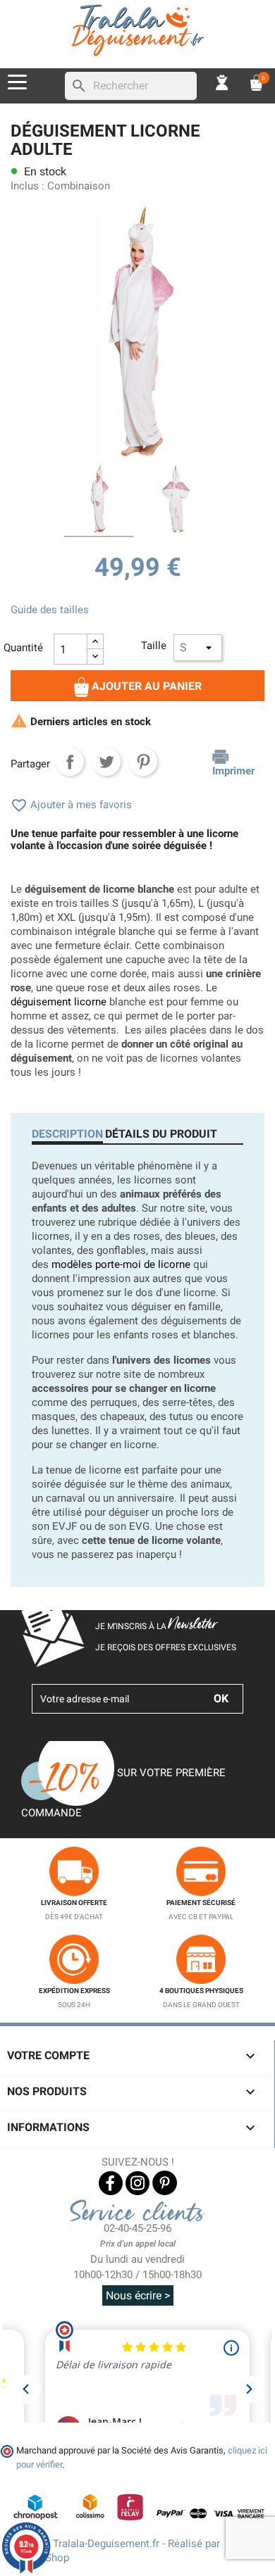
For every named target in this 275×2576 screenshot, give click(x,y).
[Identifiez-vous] (222, 82)
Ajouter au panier (145, 686)
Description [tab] (67, 1134)
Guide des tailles (50, 610)
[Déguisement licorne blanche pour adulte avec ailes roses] (176, 501)
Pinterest (143, 762)
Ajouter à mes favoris (71, 805)
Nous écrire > (138, 2295)
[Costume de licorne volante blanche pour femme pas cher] (99, 501)
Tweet (106, 762)
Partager (70, 762)
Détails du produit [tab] (161, 1134)
